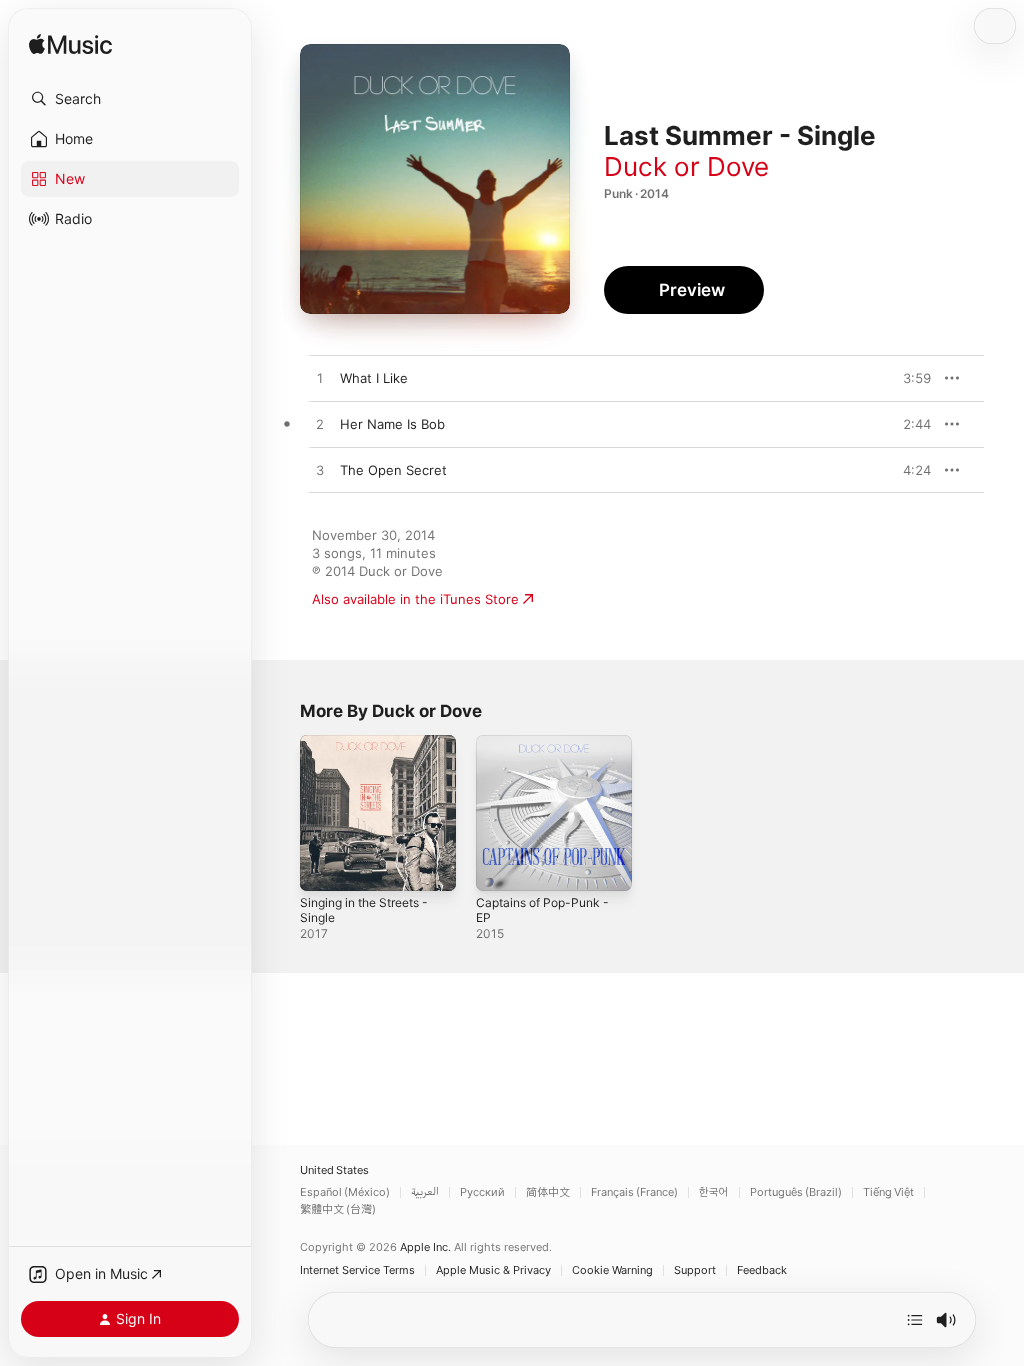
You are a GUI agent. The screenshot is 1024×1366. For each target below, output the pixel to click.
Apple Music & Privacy (493, 1270)
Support (695, 1270)
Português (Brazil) (796, 1192)
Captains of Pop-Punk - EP (542, 910)
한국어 (714, 1192)
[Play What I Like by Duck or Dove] (320, 379)
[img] (70, 45)
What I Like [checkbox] (374, 378)
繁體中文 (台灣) (338, 1209)
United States (334, 1170)
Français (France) (634, 1192)
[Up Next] (915, 1320)
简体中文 (548, 1192)
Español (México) (345, 1192)
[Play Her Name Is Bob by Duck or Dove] (320, 425)
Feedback (762, 1270)
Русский (482, 1192)
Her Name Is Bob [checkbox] (392, 424)
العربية (425, 1192)
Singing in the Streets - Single (364, 910)
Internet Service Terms (357, 1270)
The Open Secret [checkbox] (393, 470)
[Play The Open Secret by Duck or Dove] (320, 471)
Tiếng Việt (888, 1192)
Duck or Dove (686, 166)
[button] (130, 99)
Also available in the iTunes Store (415, 599)
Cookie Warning (612, 1270)
